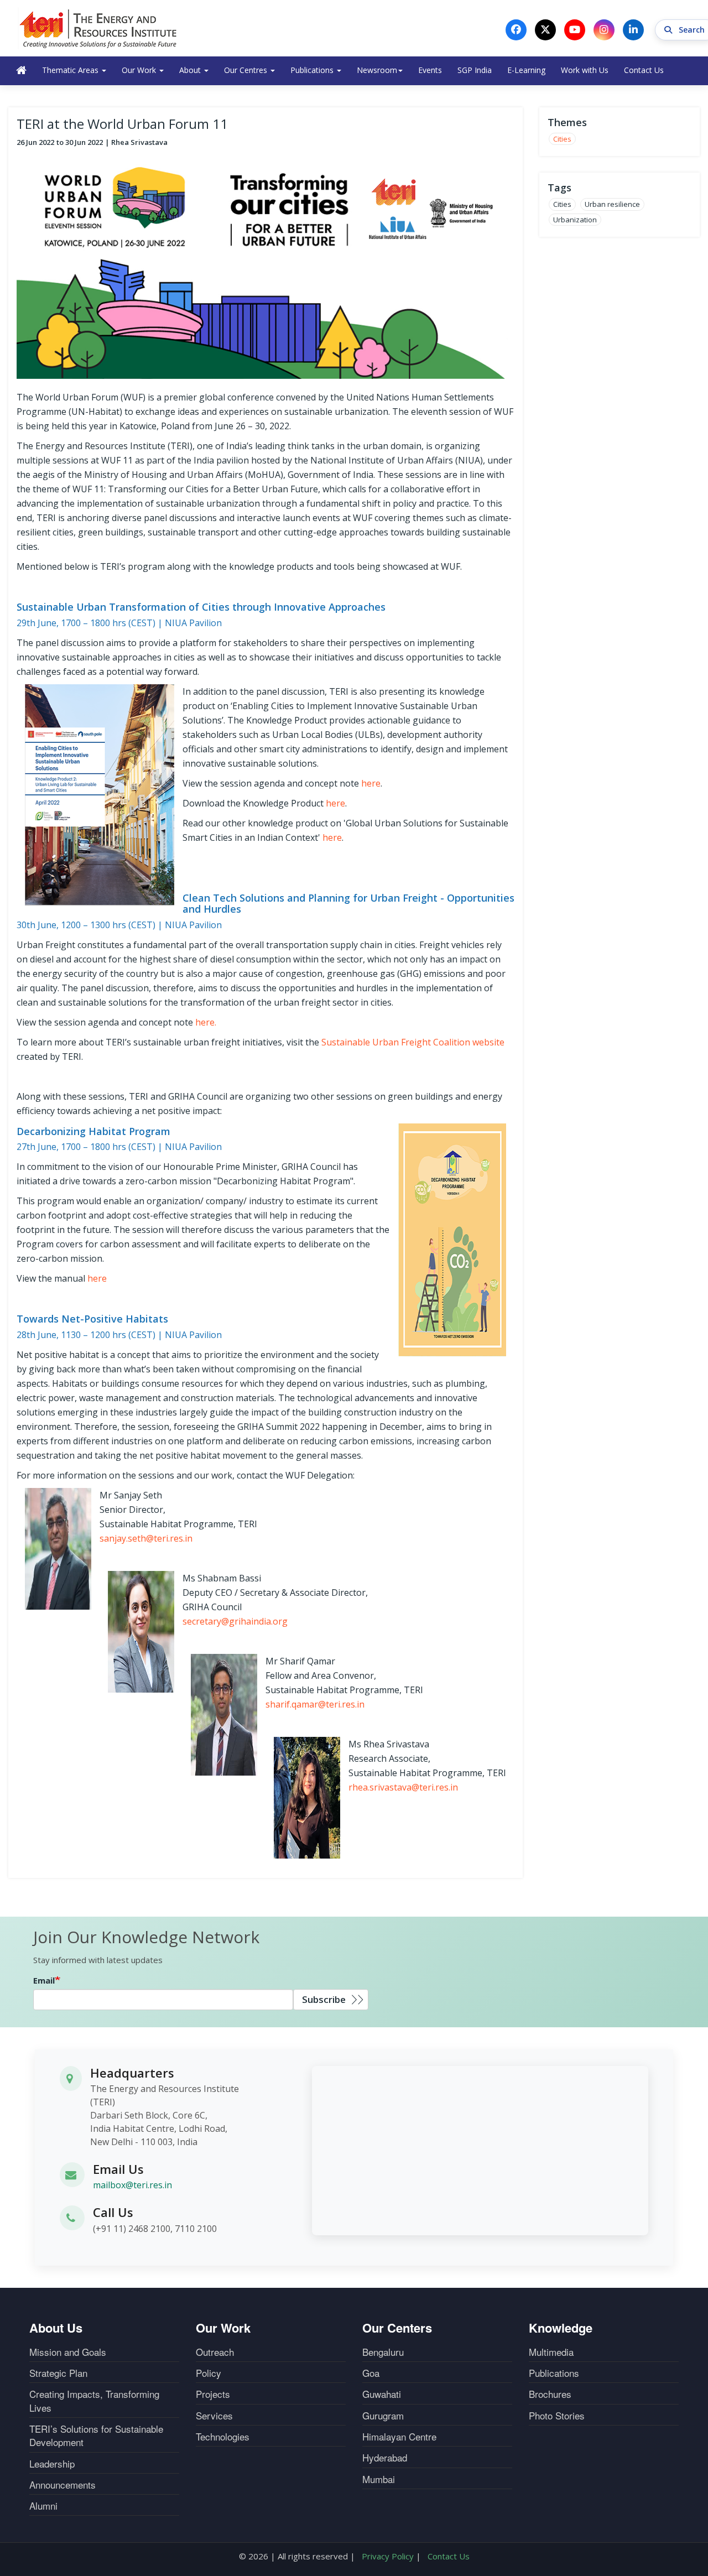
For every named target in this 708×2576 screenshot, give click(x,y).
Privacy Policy (388, 2556)
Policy (209, 2373)
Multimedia (551, 2352)
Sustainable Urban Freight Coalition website (413, 1042)
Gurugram (383, 2416)
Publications (313, 70)
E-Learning (526, 70)
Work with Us (585, 70)
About (191, 70)
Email (44, 1980)
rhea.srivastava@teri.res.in (403, 1787)
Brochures (550, 2394)
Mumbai (379, 2479)
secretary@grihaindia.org (235, 1621)
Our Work (140, 70)
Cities (562, 139)
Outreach (215, 2352)
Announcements (63, 2485)
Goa (371, 2373)
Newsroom (377, 70)
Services (214, 2416)
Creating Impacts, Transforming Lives (94, 2401)
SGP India (475, 70)
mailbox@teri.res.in (132, 2185)
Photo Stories (557, 2416)
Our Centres (247, 70)
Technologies (223, 2437)
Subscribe (324, 1999)
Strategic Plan (58, 2373)
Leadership (52, 2464)
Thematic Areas (71, 70)
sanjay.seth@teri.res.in (146, 1538)
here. (206, 1022)
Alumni (43, 2506)
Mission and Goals (68, 2352)
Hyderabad (385, 2458)
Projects (213, 2394)
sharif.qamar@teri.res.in (315, 1704)
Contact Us (644, 70)
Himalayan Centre (399, 2437)
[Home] (98, 28)
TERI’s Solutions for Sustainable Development (96, 2436)
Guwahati (382, 2394)
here (371, 783)
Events (430, 70)
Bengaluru (383, 2352)
